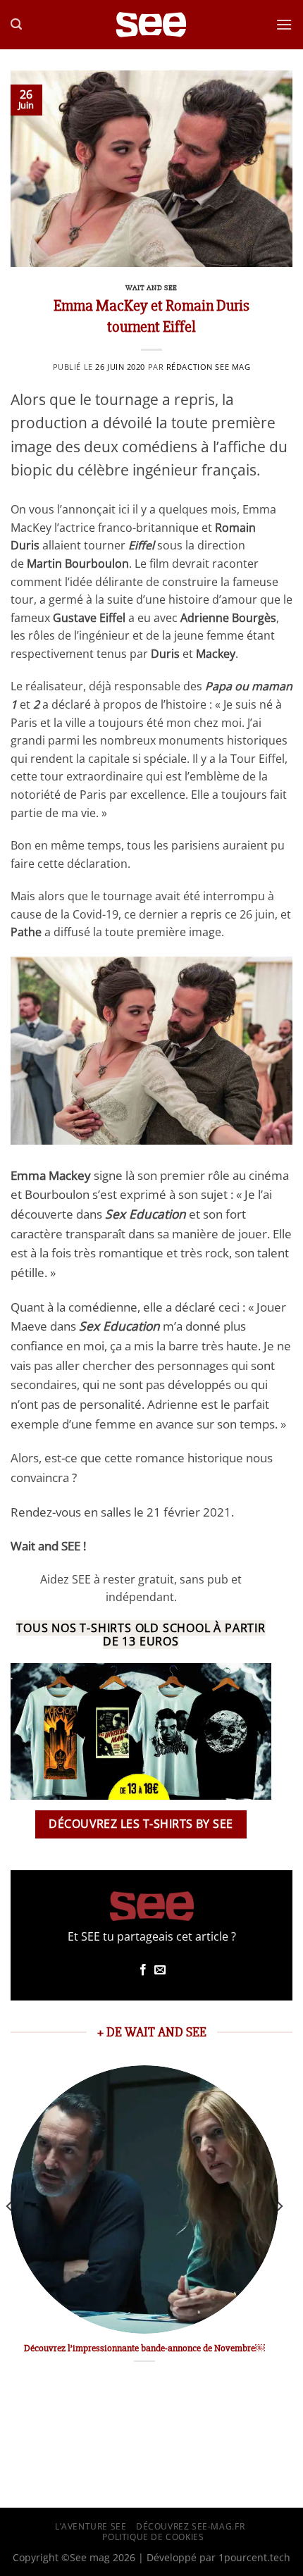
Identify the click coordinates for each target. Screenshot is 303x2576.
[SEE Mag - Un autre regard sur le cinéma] (151, 25)
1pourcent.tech (254, 2557)
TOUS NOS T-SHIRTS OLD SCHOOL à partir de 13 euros (141, 1635)
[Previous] (10, 2234)
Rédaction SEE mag (209, 367)
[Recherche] (16, 24)
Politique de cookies (153, 2537)
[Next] (279, 2234)
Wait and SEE (151, 288)
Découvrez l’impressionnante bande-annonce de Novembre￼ (144, 2348)
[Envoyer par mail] (160, 1970)
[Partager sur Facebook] (143, 1970)
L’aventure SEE (91, 2526)
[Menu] (284, 24)
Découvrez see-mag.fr (190, 2526)
